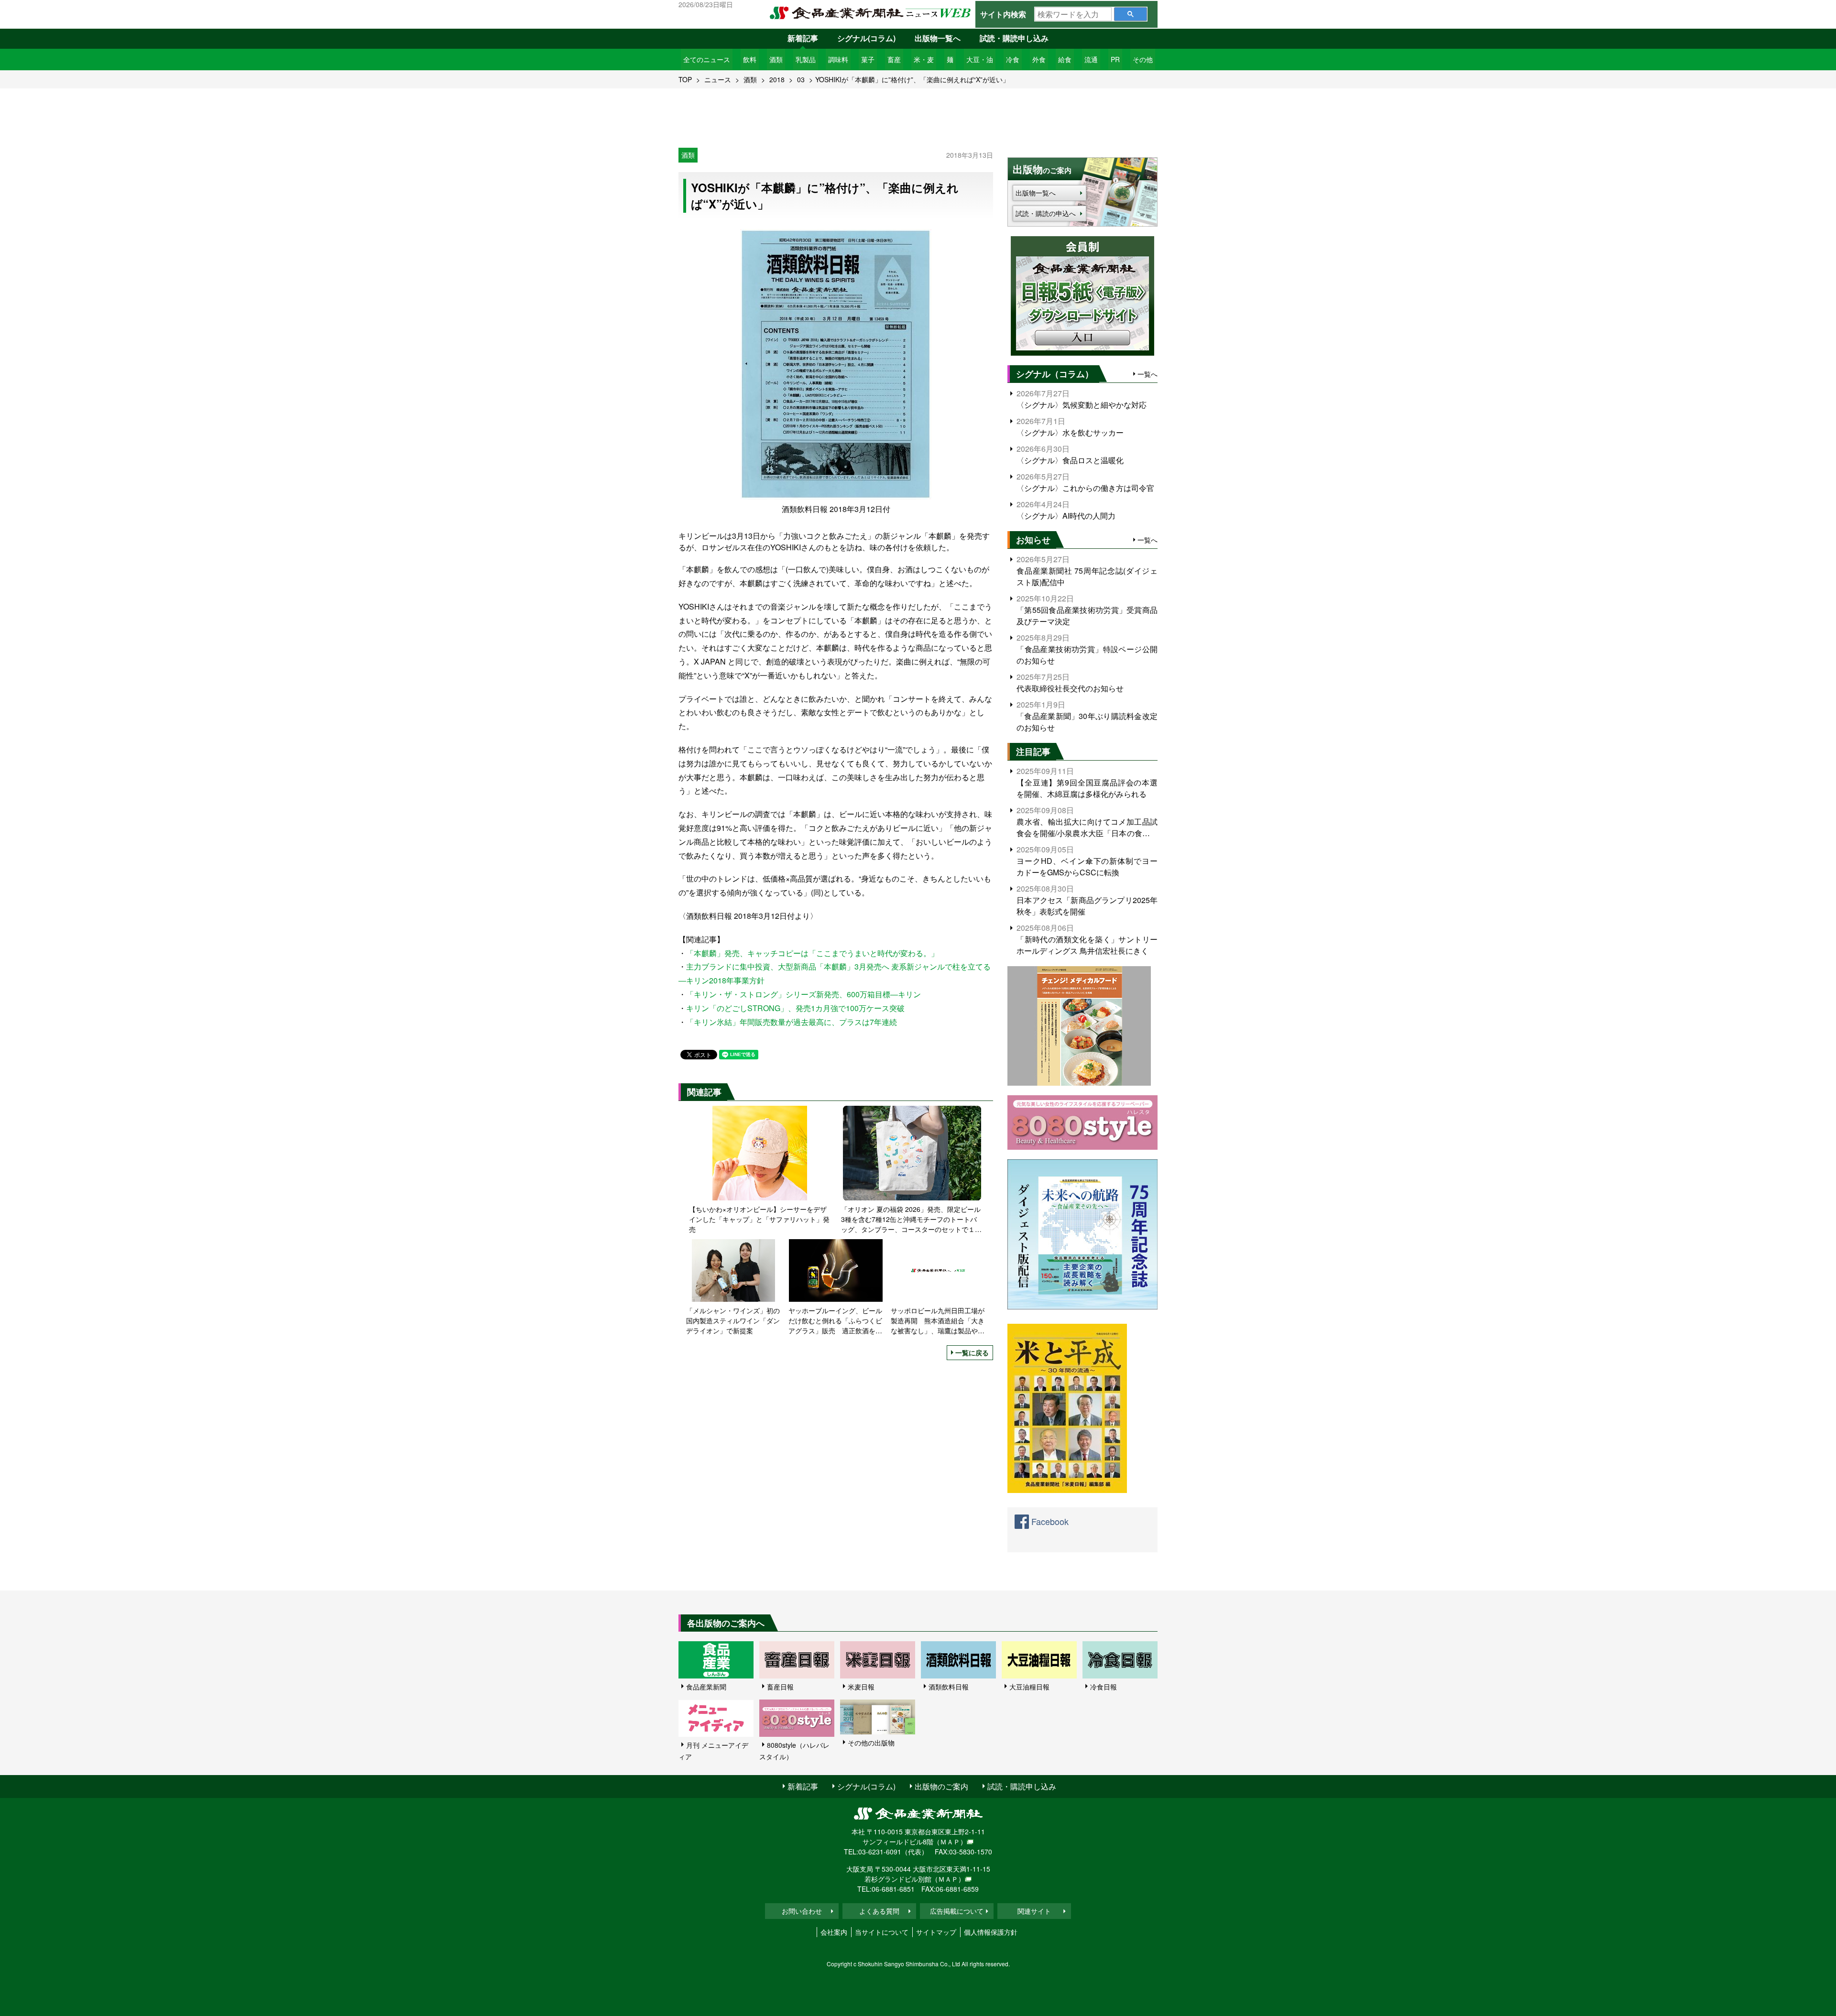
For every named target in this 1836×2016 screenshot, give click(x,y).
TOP (685, 79)
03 (801, 79)
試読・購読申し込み (1014, 38)
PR (1115, 59)
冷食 (1013, 59)
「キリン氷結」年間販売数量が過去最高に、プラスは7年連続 (792, 1022)
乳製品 (806, 59)
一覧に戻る (972, 1352)
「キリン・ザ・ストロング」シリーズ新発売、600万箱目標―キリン (803, 994)
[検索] (1131, 14)
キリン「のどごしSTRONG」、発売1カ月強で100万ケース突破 (795, 1008)
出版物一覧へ (938, 38)
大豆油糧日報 (1029, 1687)
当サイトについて (882, 1932)
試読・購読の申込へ (1046, 213)
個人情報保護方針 (991, 1932)
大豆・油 (980, 59)
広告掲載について (957, 1911)
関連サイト (1034, 1911)
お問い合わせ (802, 1911)
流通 (1091, 59)
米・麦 (924, 59)
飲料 (750, 59)
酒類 (776, 59)
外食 (1039, 59)
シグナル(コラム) (866, 38)
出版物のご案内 (941, 1786)
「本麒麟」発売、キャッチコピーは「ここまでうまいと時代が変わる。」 (812, 953)
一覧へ (1147, 374)
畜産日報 (780, 1687)
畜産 (894, 59)
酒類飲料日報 (949, 1687)
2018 (777, 79)
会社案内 (834, 1932)
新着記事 (803, 38)
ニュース (718, 79)
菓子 (868, 59)
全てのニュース (707, 59)
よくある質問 (879, 1911)
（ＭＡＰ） (950, 1842)
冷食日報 (1104, 1687)
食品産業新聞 (706, 1687)
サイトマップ (936, 1932)
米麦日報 (861, 1687)
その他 (1143, 59)
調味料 (838, 59)
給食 (1065, 59)
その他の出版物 (871, 1743)
